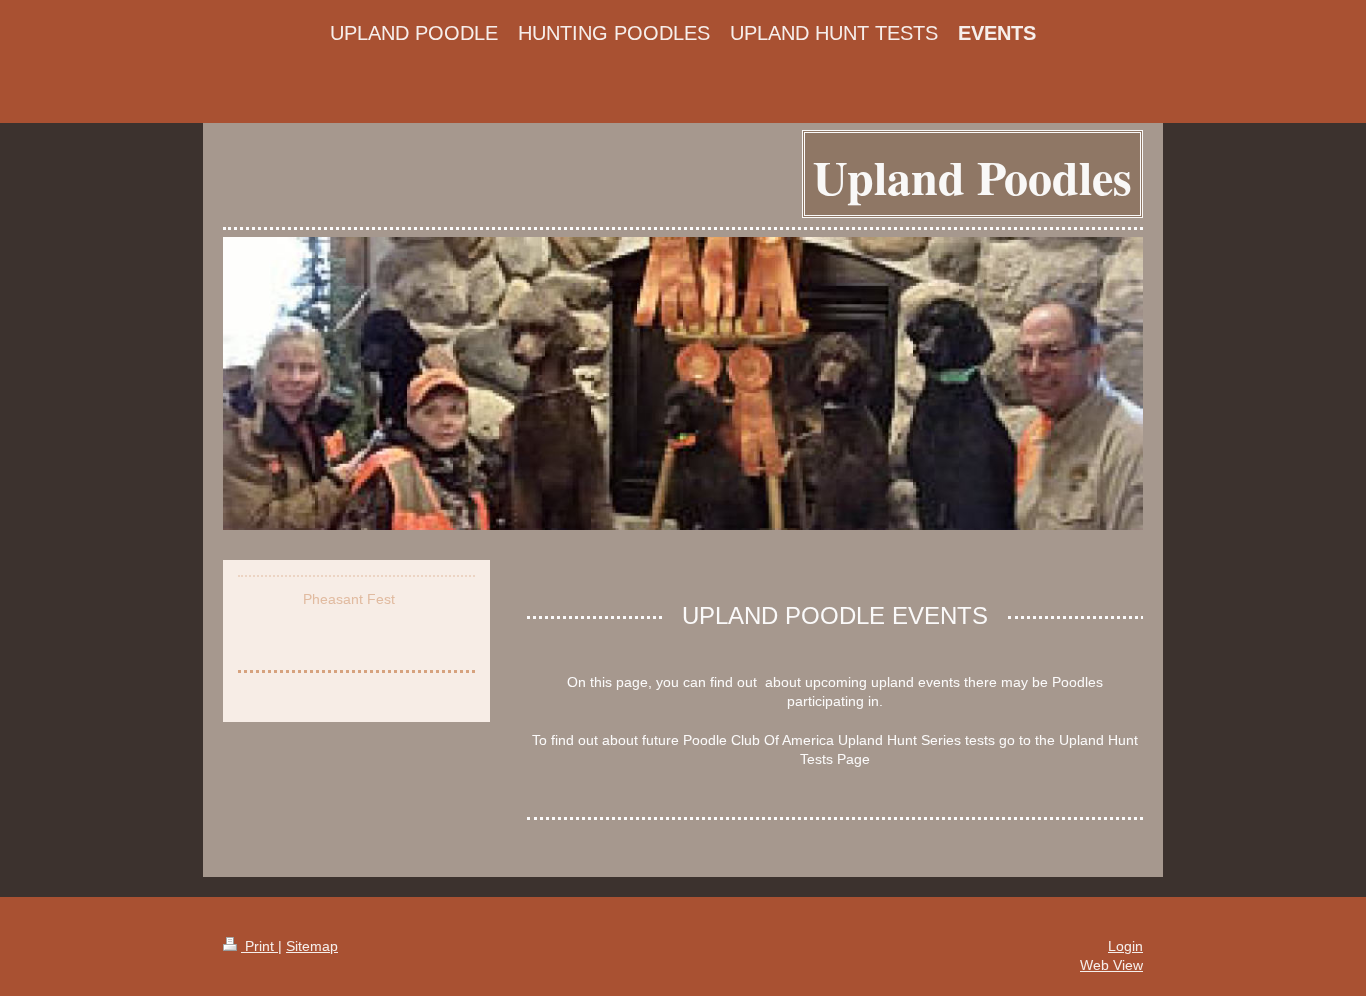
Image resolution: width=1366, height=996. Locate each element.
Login (1125, 946)
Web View (1111, 965)
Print (259, 946)
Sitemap (312, 946)
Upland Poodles (972, 176)
